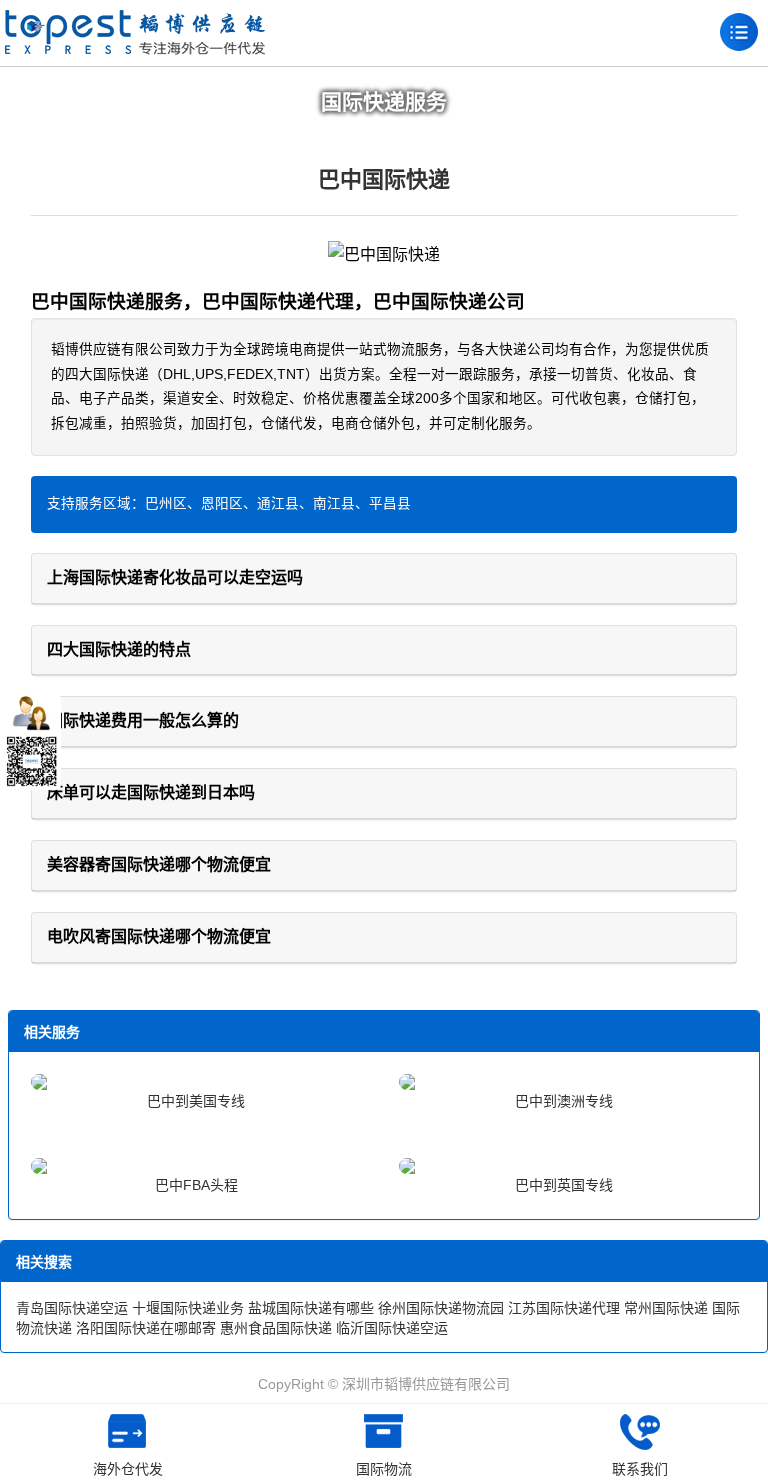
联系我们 (640, 1469)
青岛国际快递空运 (72, 1308)
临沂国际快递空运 (392, 1328)
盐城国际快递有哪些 (311, 1308)
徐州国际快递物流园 (441, 1308)
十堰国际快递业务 (188, 1308)
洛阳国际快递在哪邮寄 (146, 1328)
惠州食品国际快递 (276, 1328)
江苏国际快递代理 (564, 1308)
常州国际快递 (666, 1308)
